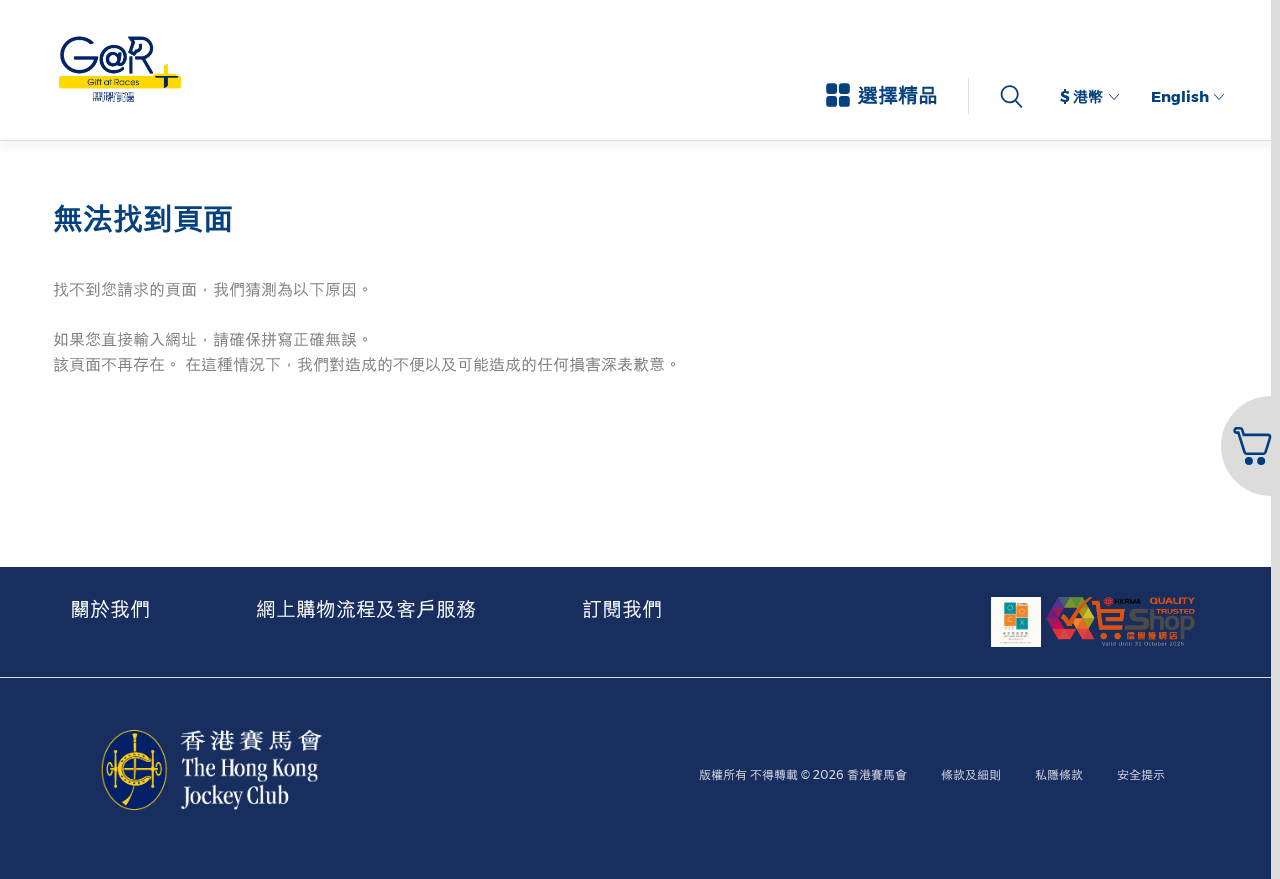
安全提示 (1141, 774)
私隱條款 (1059, 774)
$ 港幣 (1081, 96)
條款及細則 (971, 774)
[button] (1248, 446)
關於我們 (110, 609)
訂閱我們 (622, 609)
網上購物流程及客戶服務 (366, 609)
